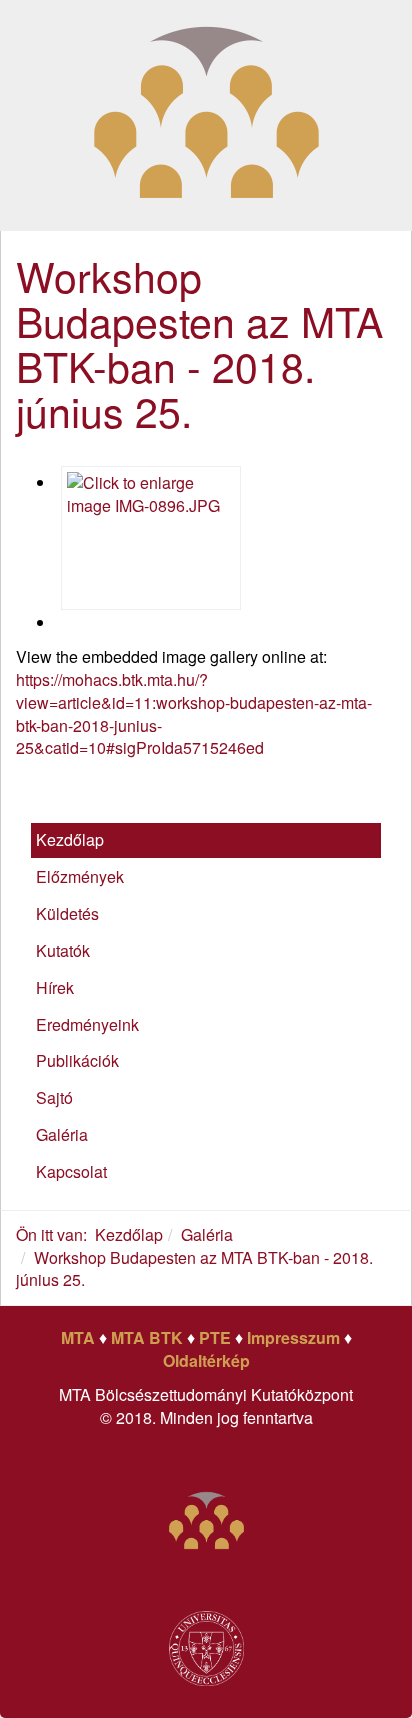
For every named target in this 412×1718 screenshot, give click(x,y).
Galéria (62, 1134)
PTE (215, 1337)
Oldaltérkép (206, 1360)
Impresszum (293, 1337)
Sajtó (54, 1097)
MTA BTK (147, 1337)
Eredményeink (87, 1024)
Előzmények (80, 876)
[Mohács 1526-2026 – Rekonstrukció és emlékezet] (206, 112)
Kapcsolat (71, 1171)
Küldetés (67, 913)
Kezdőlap (70, 839)
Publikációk (77, 1060)
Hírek (55, 987)
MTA (78, 1337)
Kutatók (63, 950)
